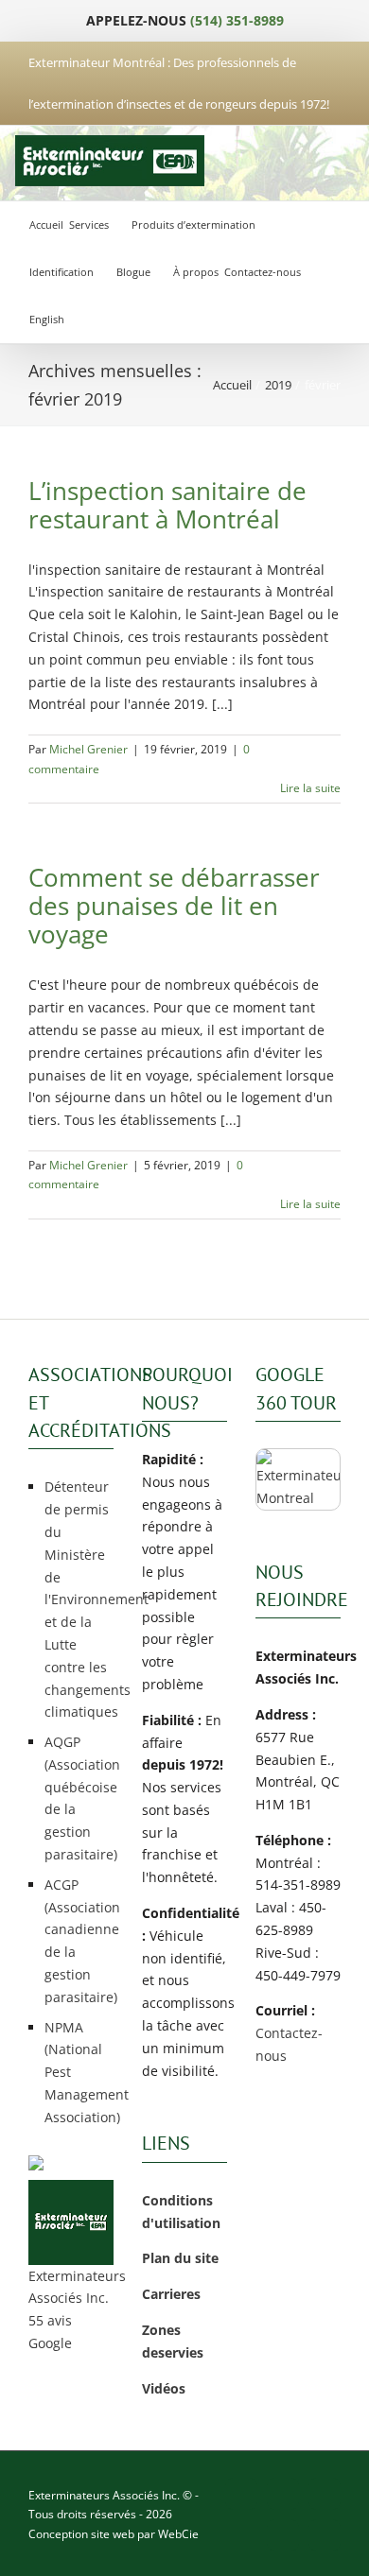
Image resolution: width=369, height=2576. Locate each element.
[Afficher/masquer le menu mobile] (334, 161)
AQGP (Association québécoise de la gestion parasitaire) (79, 1798)
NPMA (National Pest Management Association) (79, 2072)
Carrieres (171, 2294)
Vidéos (164, 2388)
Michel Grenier (88, 749)
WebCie (178, 2534)
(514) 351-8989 (237, 20)
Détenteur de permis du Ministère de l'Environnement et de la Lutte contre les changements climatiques (79, 1599)
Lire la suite (310, 788)
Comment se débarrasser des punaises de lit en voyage (174, 906)
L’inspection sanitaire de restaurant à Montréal (167, 505)
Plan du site (180, 2258)
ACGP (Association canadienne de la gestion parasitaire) (79, 1941)
